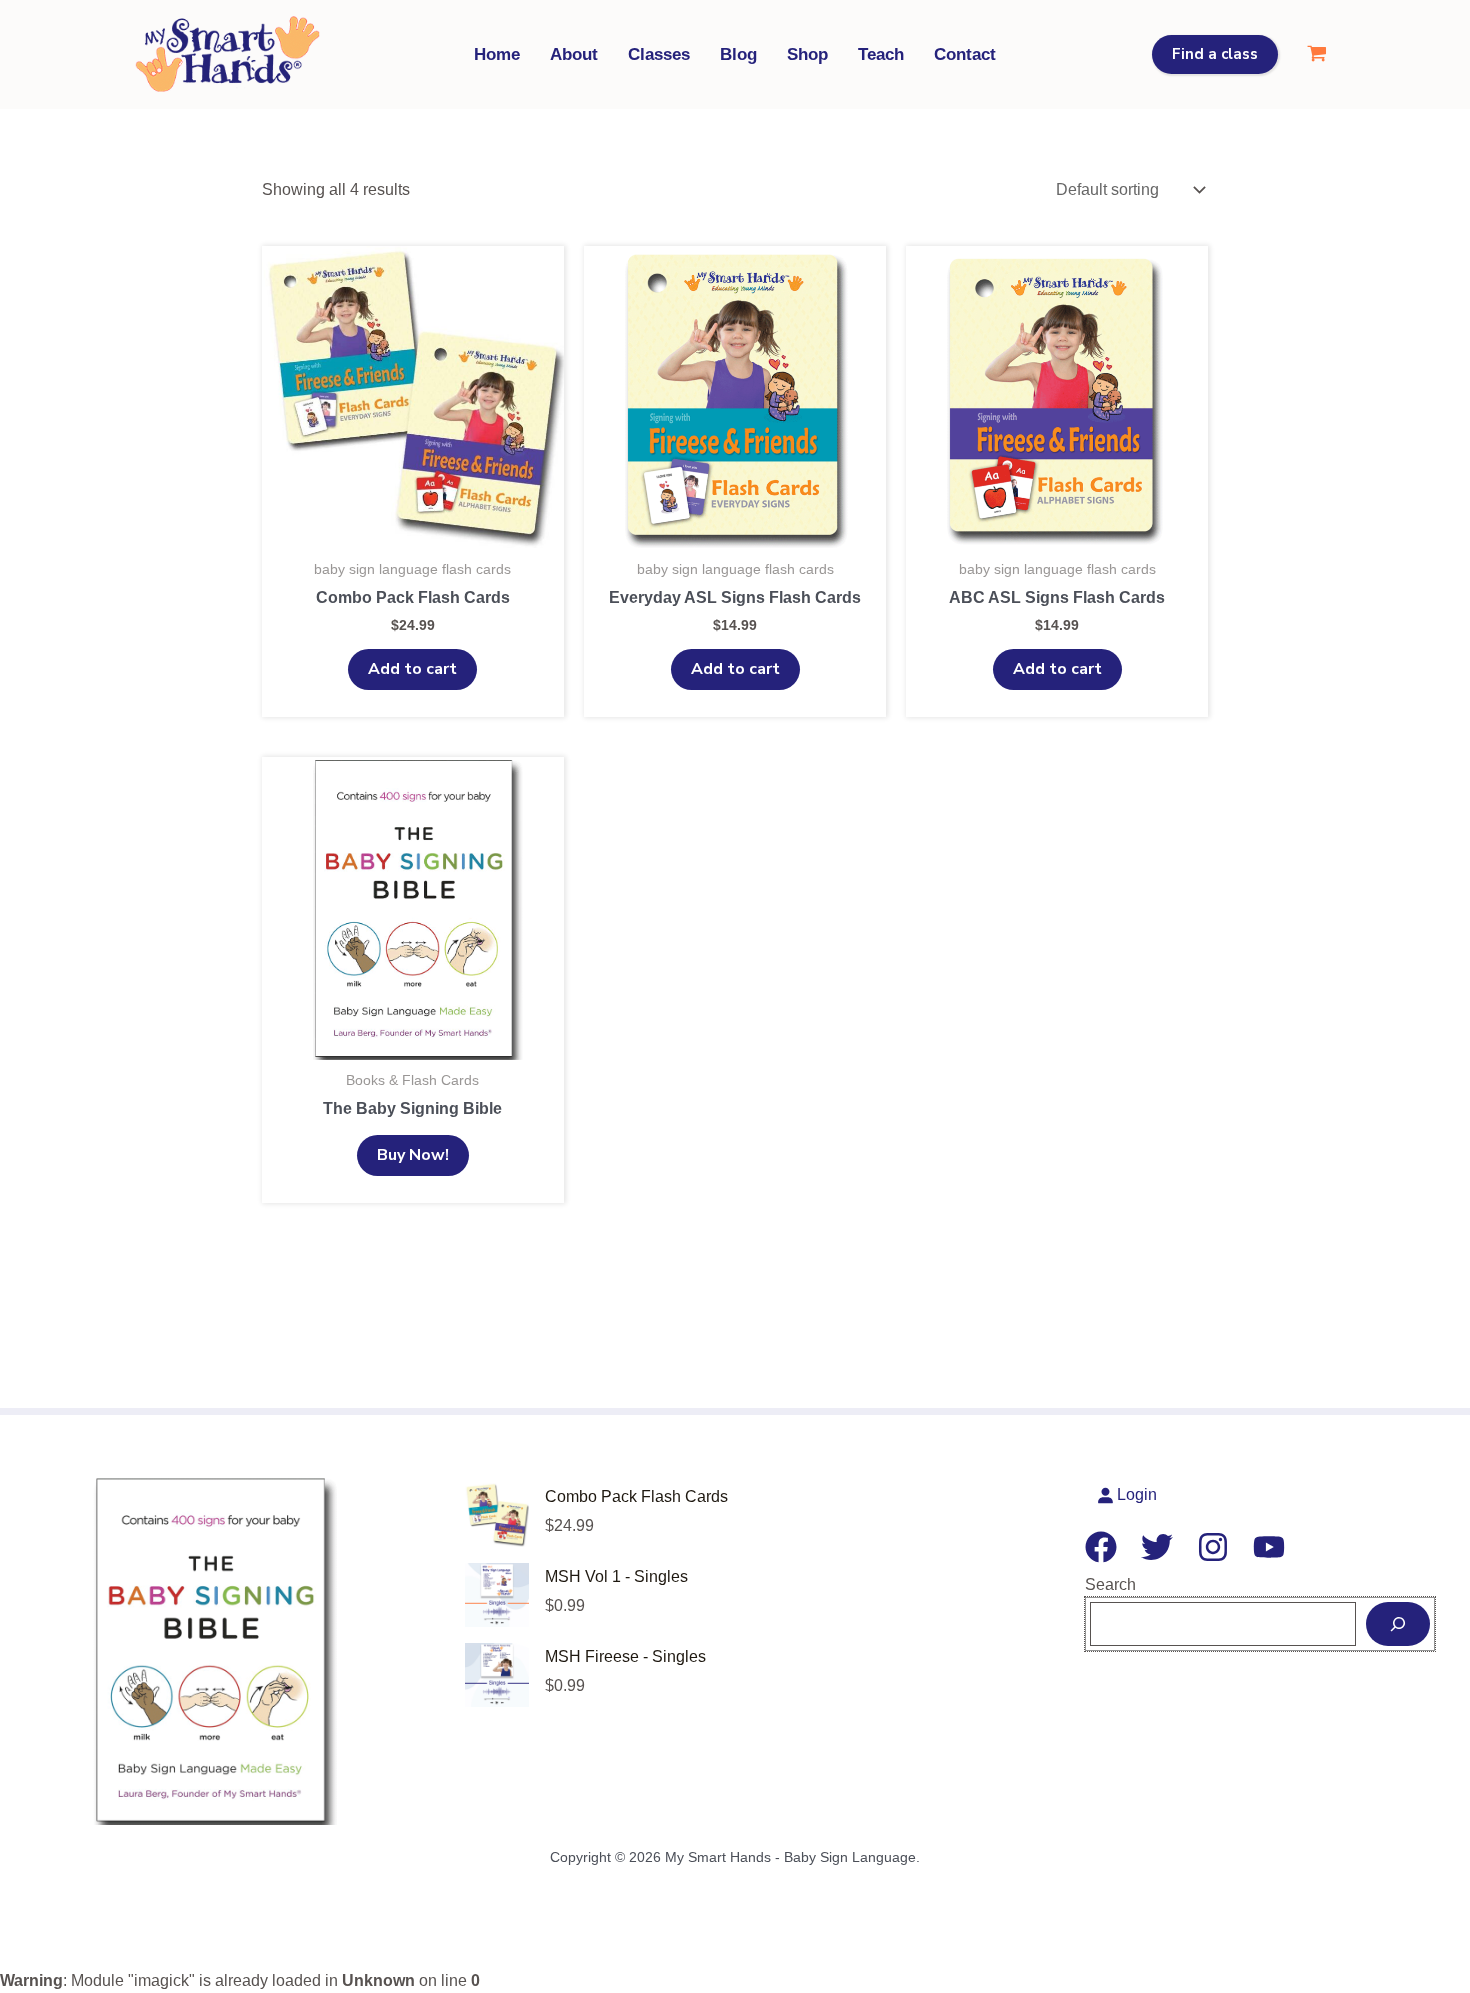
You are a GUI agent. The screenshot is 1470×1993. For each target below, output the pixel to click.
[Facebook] (1101, 1547)
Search (1110, 1584)
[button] (1215, 54)
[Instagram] (1213, 1547)
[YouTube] (1269, 1547)
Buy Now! (413, 1155)
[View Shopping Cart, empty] (1316, 54)
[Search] (1398, 1624)
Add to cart (412, 669)
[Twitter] (1157, 1547)
